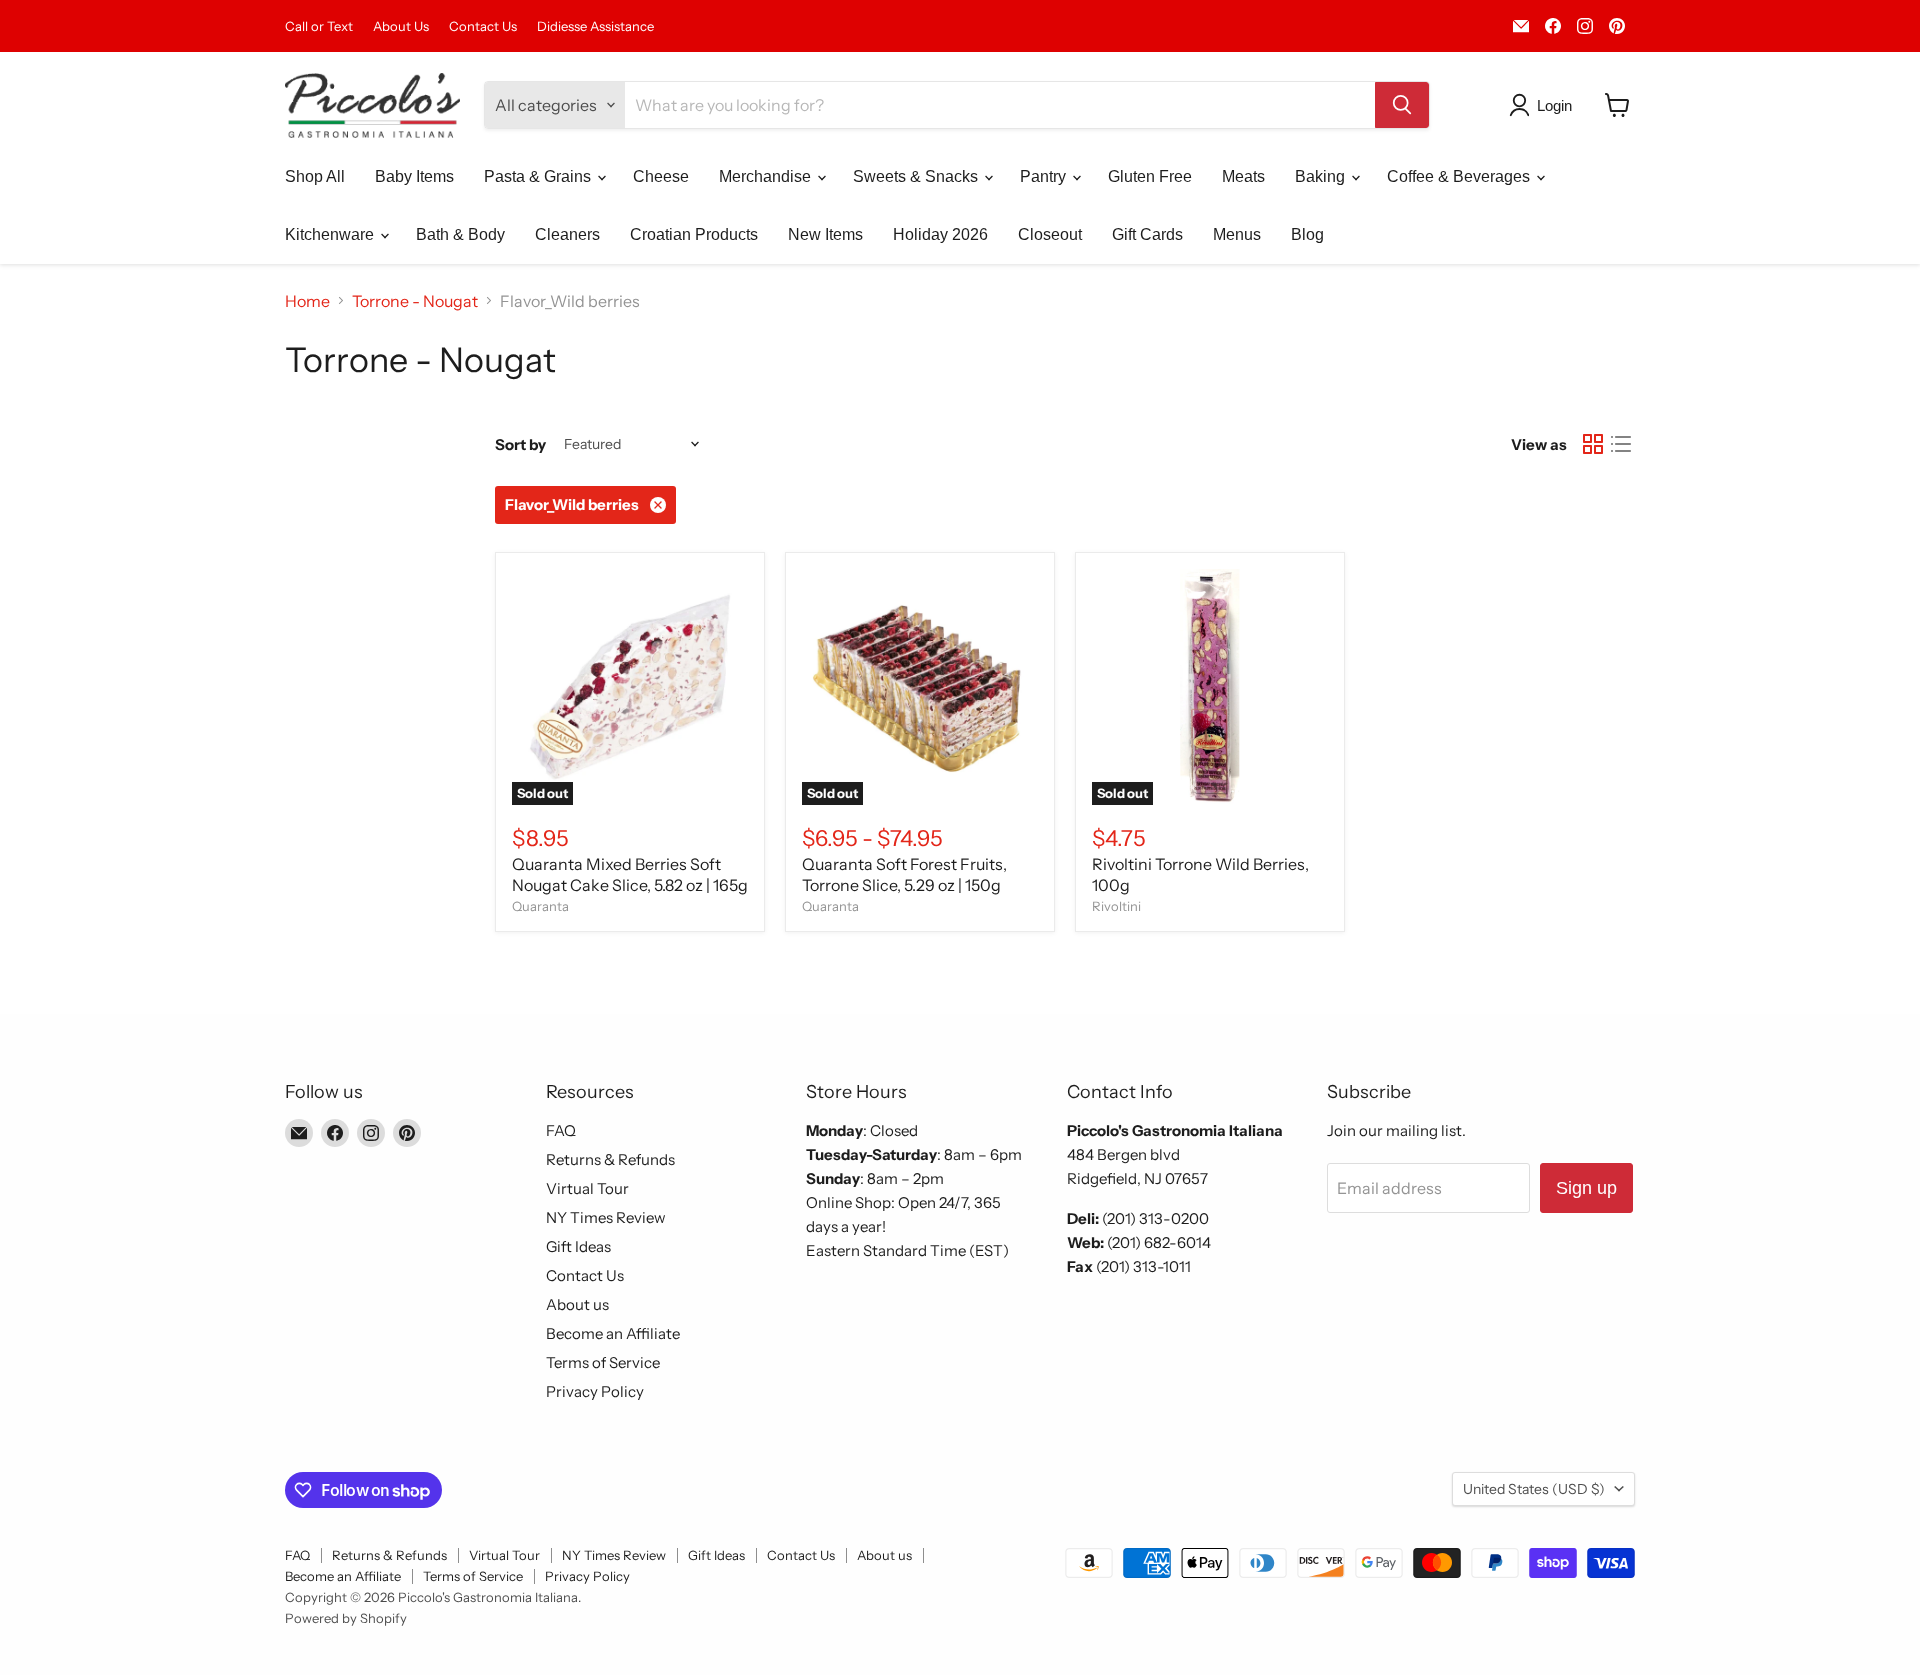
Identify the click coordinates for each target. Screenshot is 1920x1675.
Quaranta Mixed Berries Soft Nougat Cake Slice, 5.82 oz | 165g (630, 874)
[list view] (1621, 444)
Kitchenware (331, 234)
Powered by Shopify (346, 1618)
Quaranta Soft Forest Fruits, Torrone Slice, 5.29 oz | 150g (904, 874)
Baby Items (414, 176)
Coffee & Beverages (1460, 176)
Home (307, 301)
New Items (825, 234)
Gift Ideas (578, 1246)
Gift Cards (1147, 234)
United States (1534, 1489)
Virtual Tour (587, 1188)
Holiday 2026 (940, 234)
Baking (1322, 176)
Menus (1237, 234)
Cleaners (567, 234)
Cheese (661, 176)
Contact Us (483, 26)
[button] (1544, 105)
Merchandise (767, 176)
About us (577, 1304)
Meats (1243, 176)
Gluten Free (1150, 176)
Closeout (1050, 234)
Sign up (1586, 1188)
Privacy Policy (595, 1391)
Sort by (520, 444)
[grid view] (1593, 444)
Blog (1307, 234)
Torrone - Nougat (415, 301)
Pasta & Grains (539, 176)
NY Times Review (606, 1217)
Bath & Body (460, 234)
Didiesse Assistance (595, 26)
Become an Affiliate (613, 1333)
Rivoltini (1116, 906)
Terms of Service (603, 1362)
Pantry (1045, 176)
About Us (401, 26)
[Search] (1402, 105)
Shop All (315, 176)
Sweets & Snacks (917, 176)
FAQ (561, 1130)
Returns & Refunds (610, 1159)
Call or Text (319, 26)
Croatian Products (694, 234)
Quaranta (540, 906)
